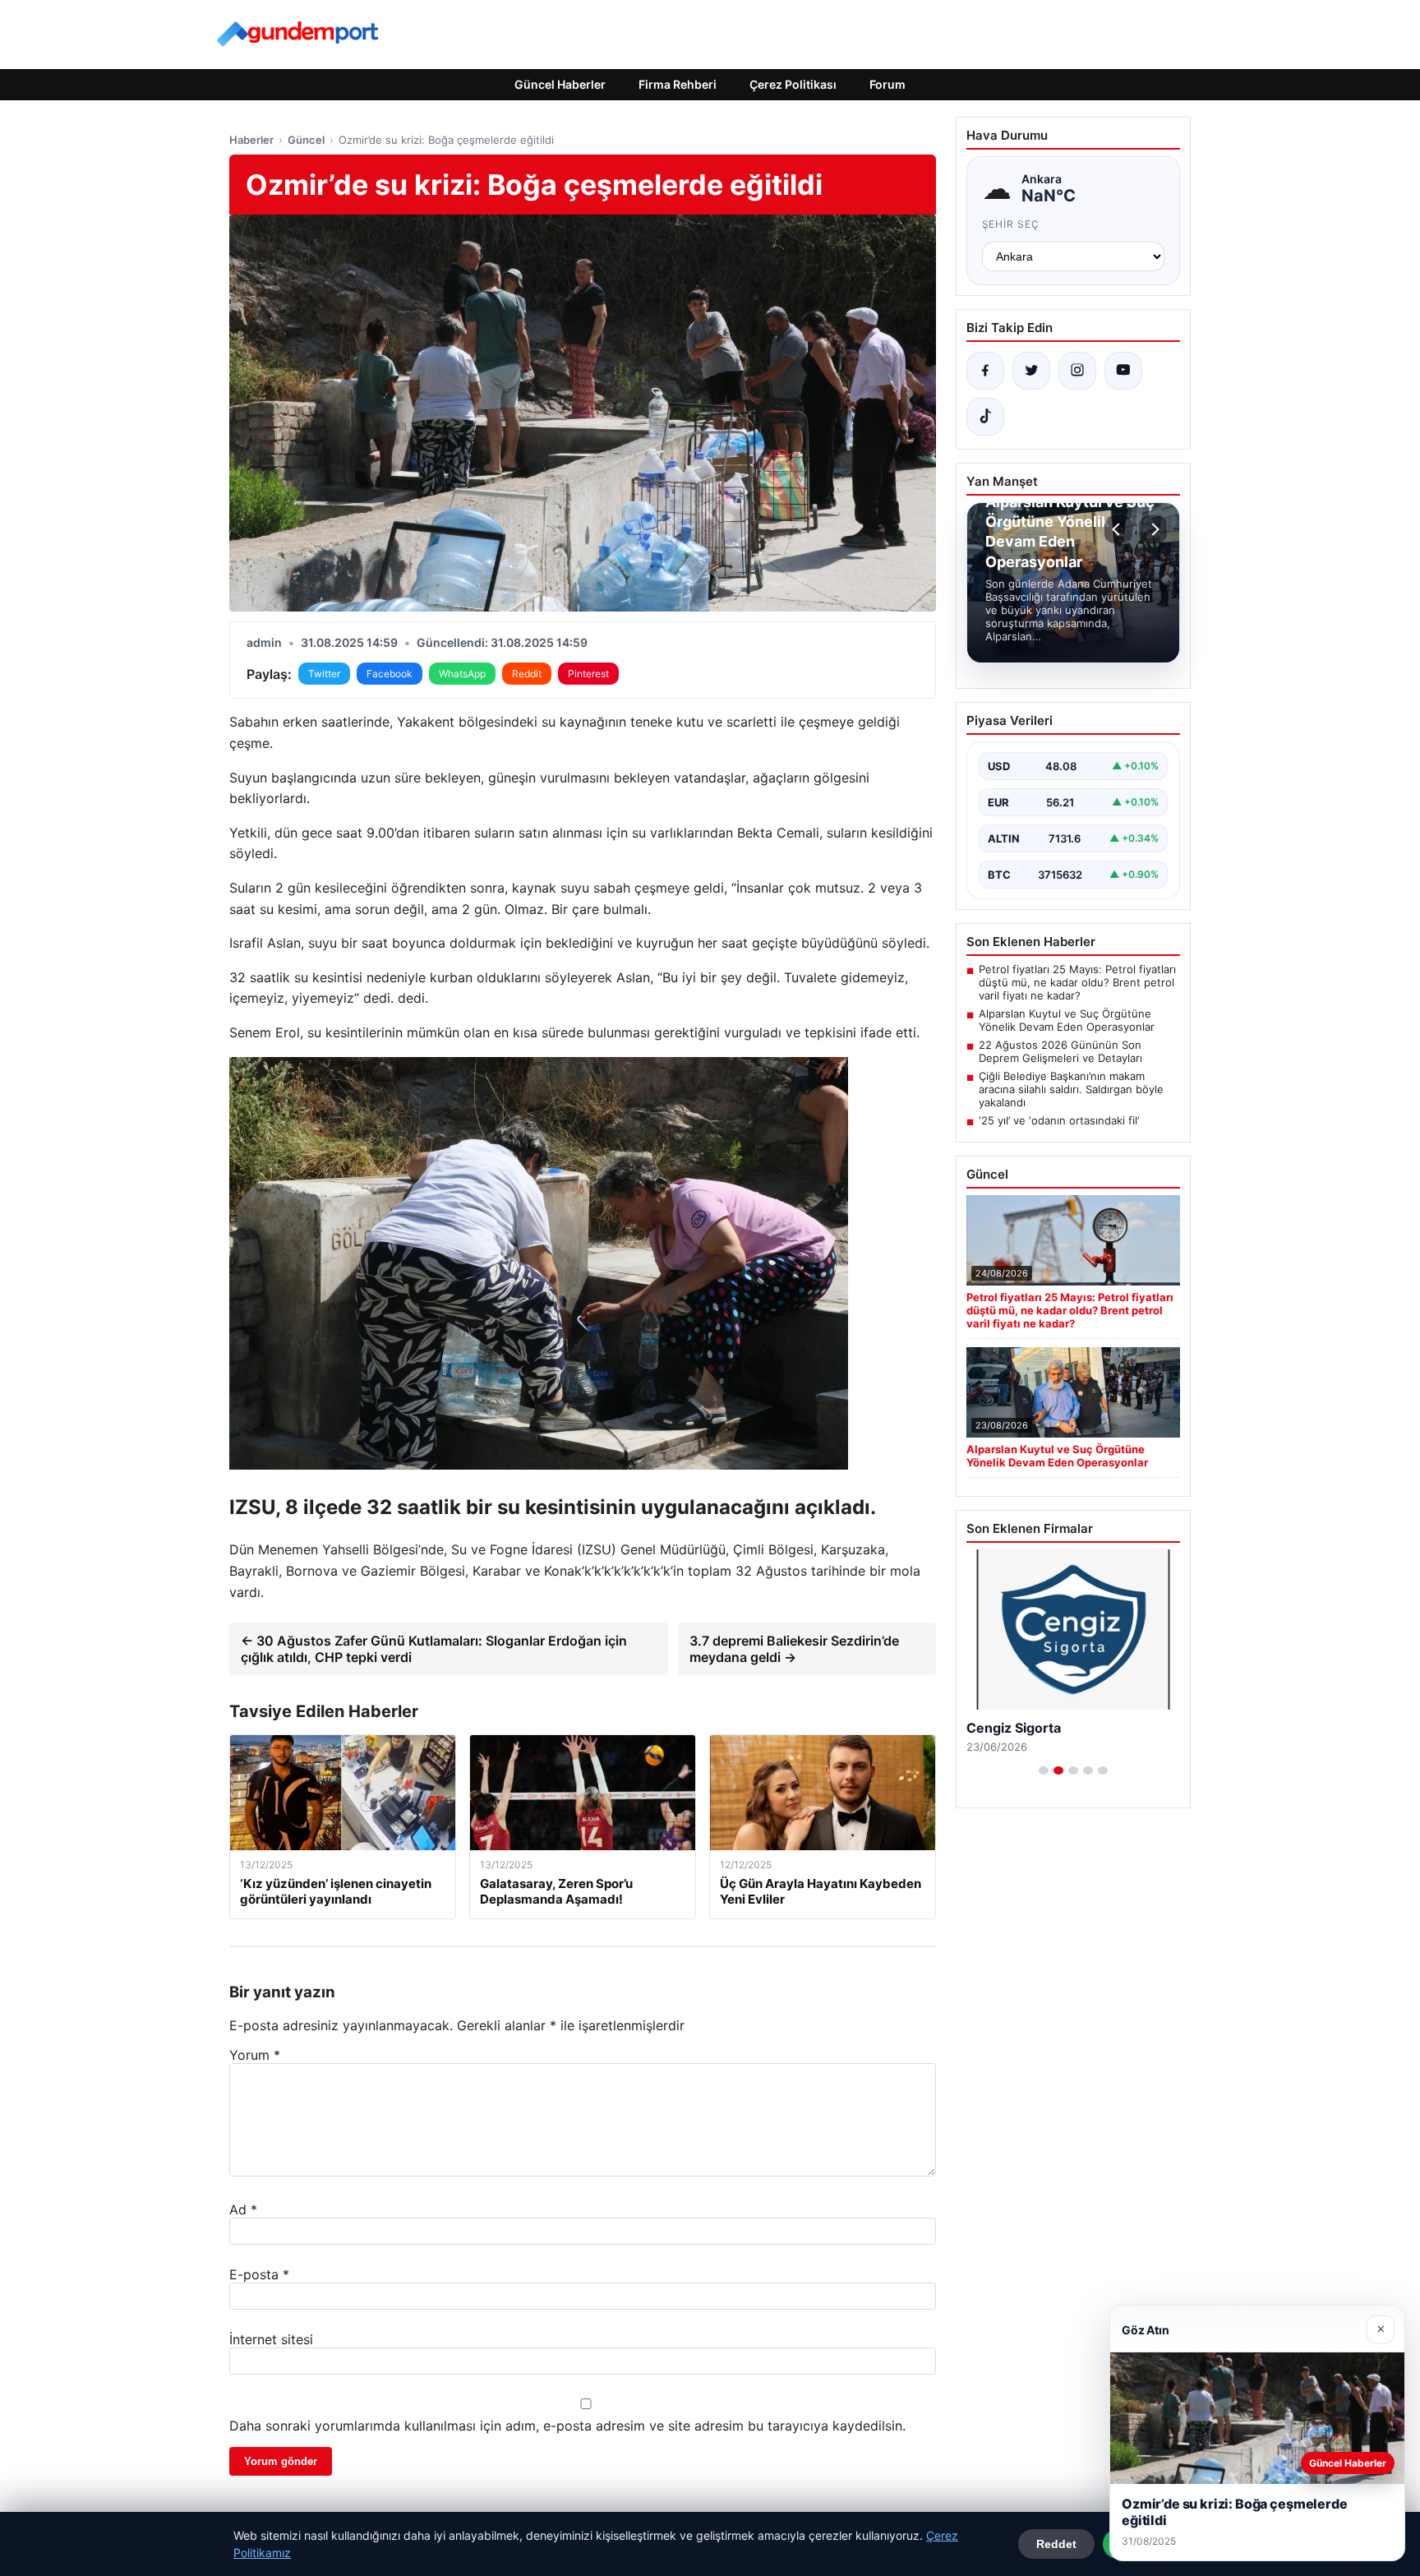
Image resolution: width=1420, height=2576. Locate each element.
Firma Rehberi (678, 84)
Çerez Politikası (793, 84)
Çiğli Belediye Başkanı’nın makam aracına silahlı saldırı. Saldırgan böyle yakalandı (1071, 1089)
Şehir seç (1011, 224)
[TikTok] (985, 417)
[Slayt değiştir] (1044, 1770)
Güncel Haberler (560, 84)
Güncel (306, 140)
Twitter (324, 674)
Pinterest (588, 674)
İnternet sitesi (271, 2339)
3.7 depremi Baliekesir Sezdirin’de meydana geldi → (794, 1649)
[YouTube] (1123, 371)
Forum (887, 84)
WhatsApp (462, 674)
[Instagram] (1077, 371)
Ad (243, 2209)
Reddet (1056, 2544)
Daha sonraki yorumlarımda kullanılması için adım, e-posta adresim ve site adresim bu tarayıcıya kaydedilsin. (567, 2426)
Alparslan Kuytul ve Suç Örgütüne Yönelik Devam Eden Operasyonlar (1067, 1020)
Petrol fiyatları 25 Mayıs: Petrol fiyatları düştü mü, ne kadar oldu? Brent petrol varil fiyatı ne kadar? (1077, 982)
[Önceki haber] (1118, 529)
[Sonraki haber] (1153, 529)
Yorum (255, 2055)
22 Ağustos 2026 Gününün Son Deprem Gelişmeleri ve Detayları (1060, 1051)
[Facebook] (985, 371)
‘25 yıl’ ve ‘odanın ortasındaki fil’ (1059, 1120)
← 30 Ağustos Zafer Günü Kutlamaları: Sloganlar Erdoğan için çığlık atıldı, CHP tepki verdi (434, 1649)
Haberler (251, 140)
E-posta (259, 2274)
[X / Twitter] (1031, 371)
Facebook (390, 674)
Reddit (527, 674)
